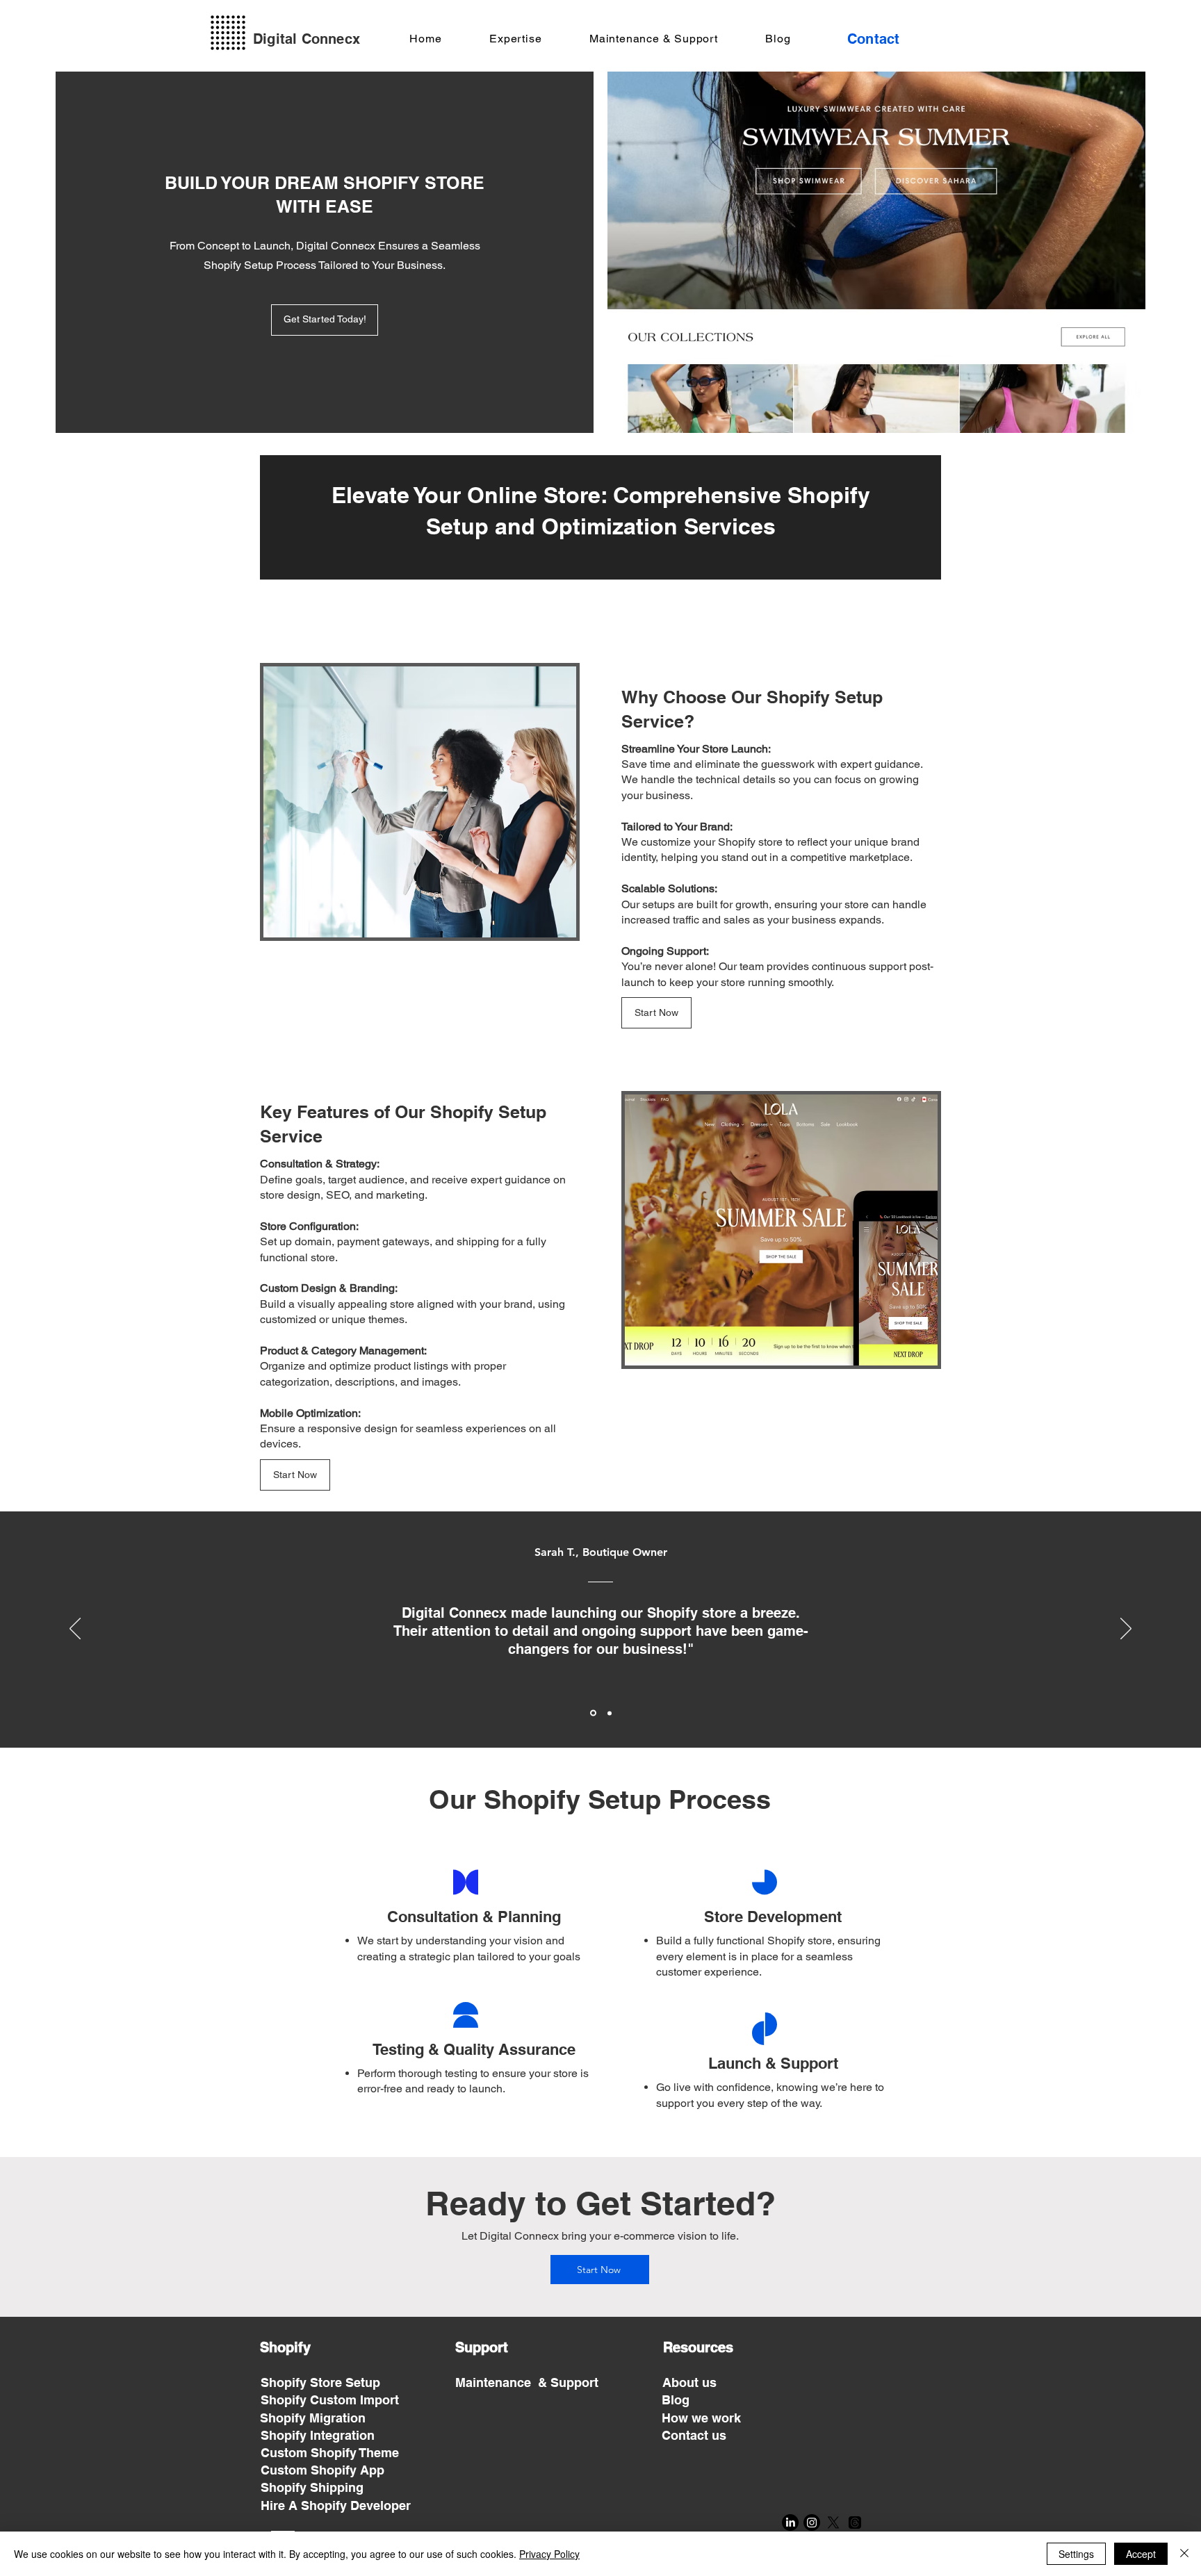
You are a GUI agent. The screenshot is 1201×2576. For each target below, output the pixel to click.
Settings (1076, 2554)
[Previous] (75, 1630)
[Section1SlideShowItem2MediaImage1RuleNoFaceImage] (608, 1713)
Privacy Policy (549, 2554)
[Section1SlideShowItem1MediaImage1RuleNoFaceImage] (592, 1713)
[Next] (1126, 1630)
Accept (1141, 2554)
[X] (833, 2522)
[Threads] (855, 2522)
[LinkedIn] (790, 2522)
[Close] (1184, 2554)
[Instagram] (812, 2522)
